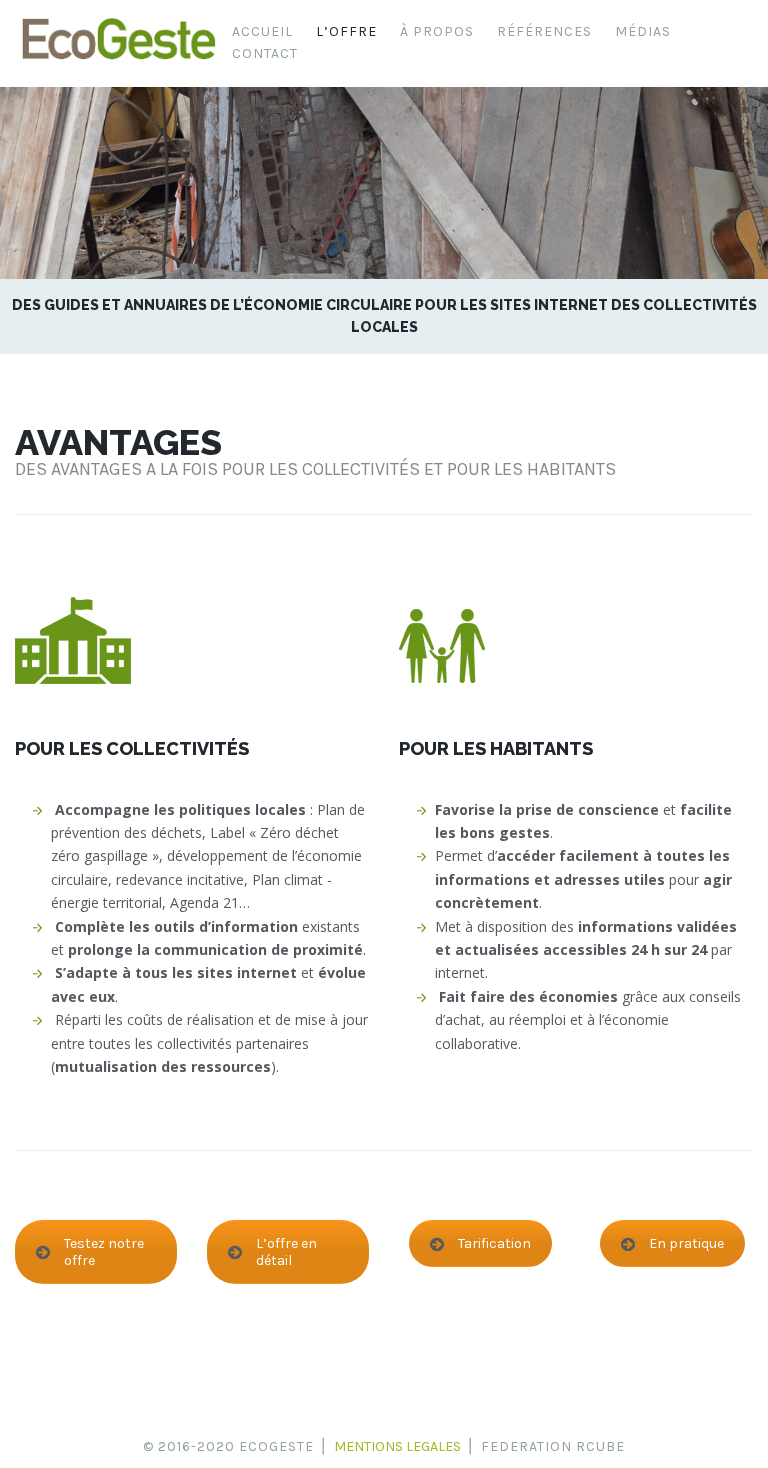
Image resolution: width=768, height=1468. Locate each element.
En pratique (686, 1243)
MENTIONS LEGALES (397, 1446)
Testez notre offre (104, 1252)
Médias (643, 31)
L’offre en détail (286, 1252)
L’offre (346, 31)
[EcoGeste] (118, 59)
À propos (437, 31)
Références (544, 31)
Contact (265, 53)
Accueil (262, 31)
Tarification (494, 1243)
